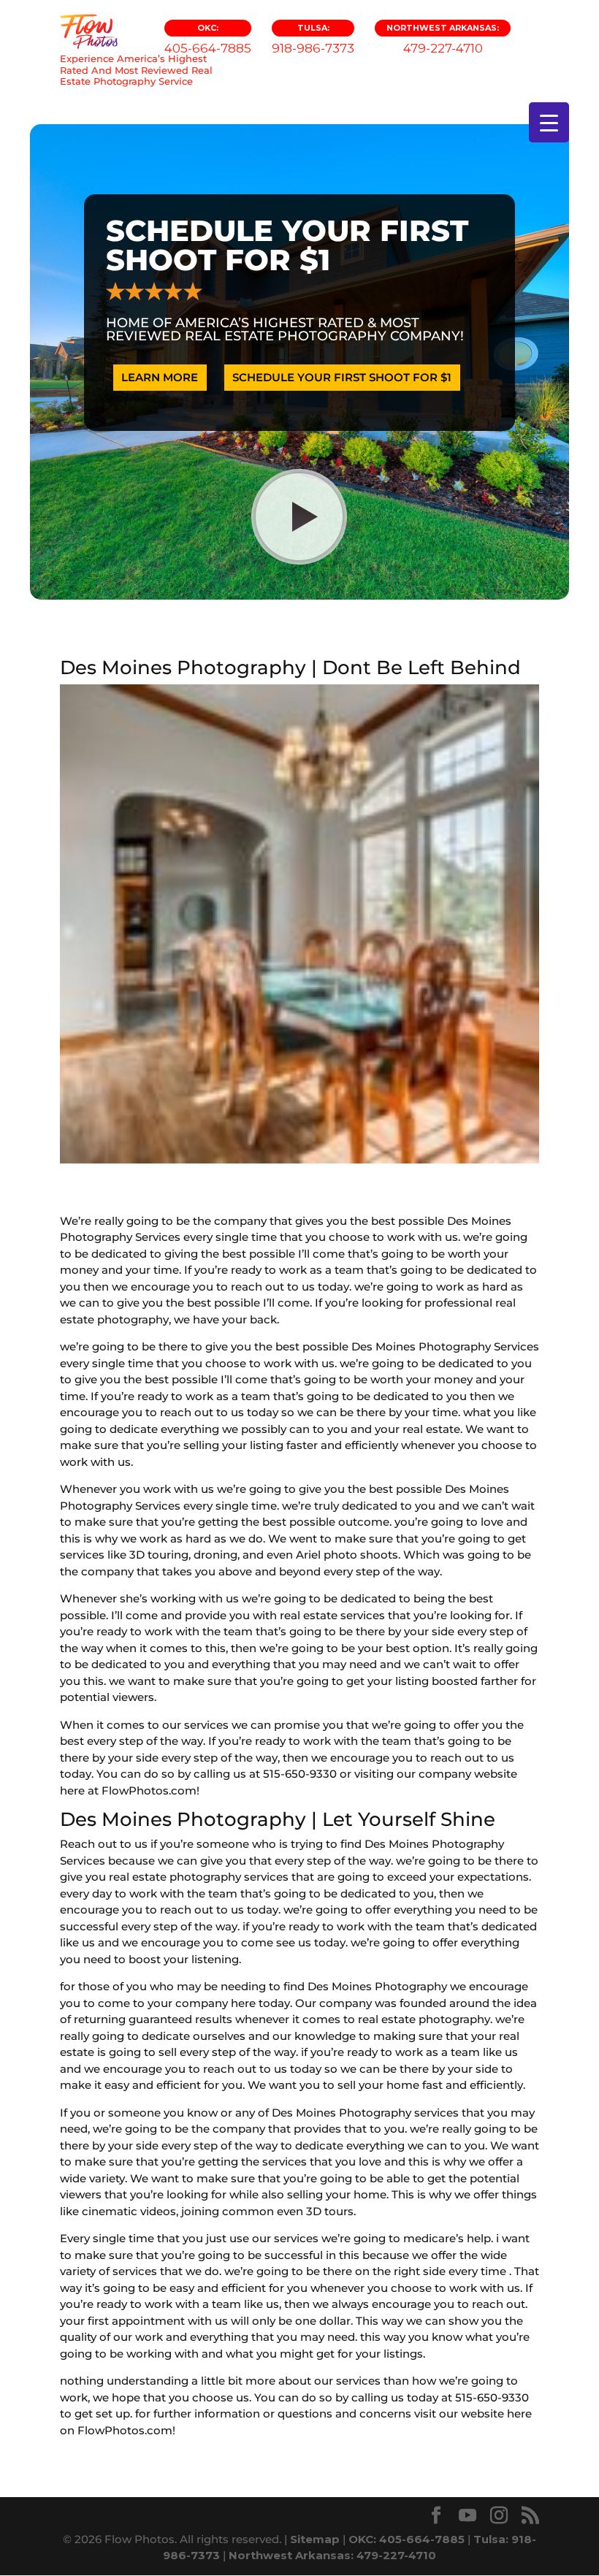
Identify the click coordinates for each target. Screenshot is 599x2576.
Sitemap (315, 2539)
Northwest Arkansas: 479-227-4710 (332, 2555)
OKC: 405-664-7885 (407, 2539)
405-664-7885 (208, 39)
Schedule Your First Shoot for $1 (342, 377)
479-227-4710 (443, 39)
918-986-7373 (313, 39)
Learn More (160, 377)
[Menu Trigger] (549, 122)
